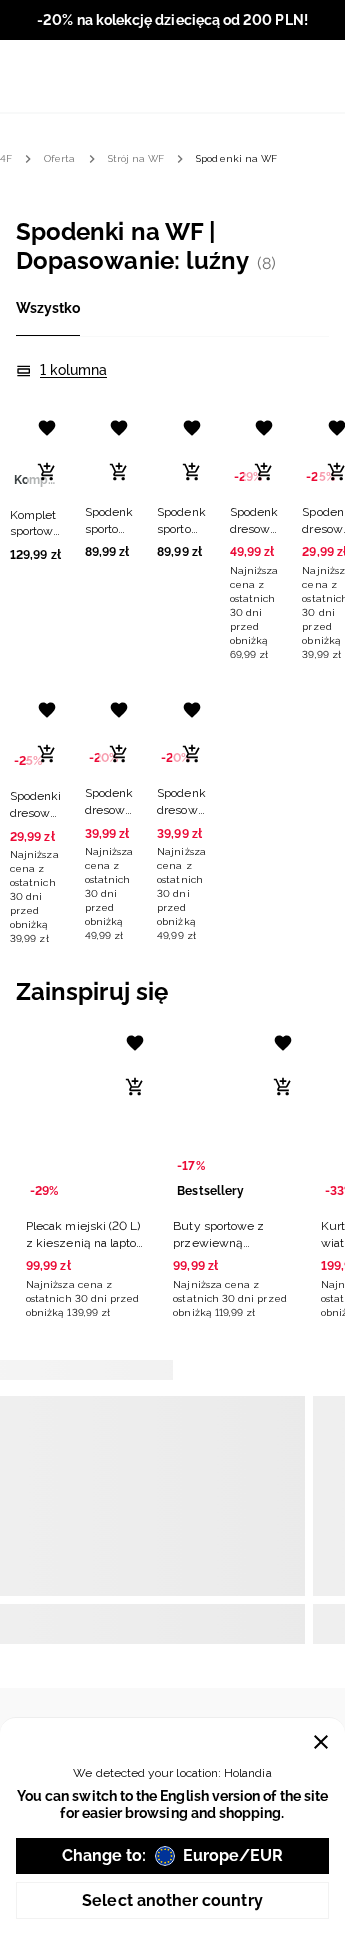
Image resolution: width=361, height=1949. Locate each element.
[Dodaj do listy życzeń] (47, 428)
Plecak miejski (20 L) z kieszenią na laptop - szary (84, 1243)
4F (6, 158)
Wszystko (48, 308)
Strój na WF (136, 158)
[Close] (321, 1742)
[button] (35, 483)
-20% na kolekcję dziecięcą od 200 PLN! (172, 20)
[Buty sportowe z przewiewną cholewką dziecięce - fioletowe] (234, 1114)
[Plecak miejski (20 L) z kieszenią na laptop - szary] (87, 1114)
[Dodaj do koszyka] (47, 472)
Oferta (59, 158)
